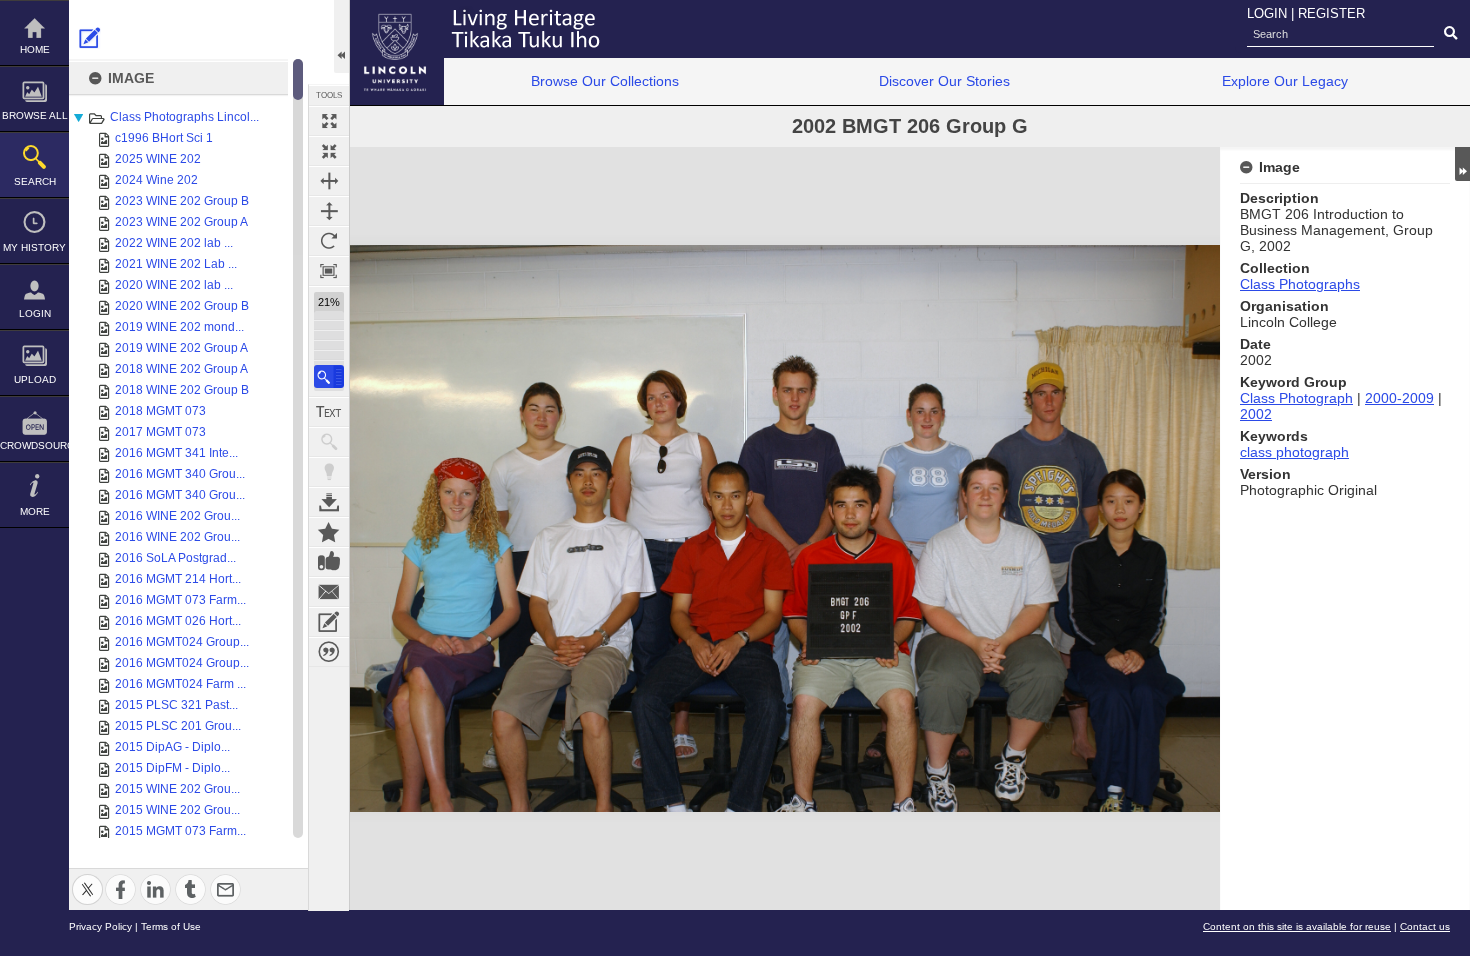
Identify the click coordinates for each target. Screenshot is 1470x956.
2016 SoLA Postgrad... (175, 558)
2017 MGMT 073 (160, 432)
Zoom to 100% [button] (329, 271)
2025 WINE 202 (158, 159)
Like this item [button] (329, 562)
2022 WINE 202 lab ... (174, 243)
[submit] (1450, 34)
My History (34, 247)
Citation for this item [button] (329, 652)
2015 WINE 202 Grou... (177, 789)
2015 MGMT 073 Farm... (180, 831)
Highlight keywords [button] (329, 472)
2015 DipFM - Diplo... (172, 768)
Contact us (1425, 926)
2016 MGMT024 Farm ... (180, 684)
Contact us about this (329, 592)
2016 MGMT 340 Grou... (180, 474)
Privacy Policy (100, 926)
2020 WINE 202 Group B (182, 306)
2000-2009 (1399, 398)
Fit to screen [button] (329, 151)
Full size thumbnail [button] (329, 121)
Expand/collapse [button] (1462, 164)
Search (35, 181)
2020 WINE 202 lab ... (174, 285)
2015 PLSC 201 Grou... (178, 726)
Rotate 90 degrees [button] (329, 241)
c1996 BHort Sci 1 (164, 138)
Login (35, 313)
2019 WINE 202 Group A (181, 348)
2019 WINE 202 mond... (179, 327)
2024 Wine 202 (156, 180)
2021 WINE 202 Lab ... (176, 264)
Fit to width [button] (329, 181)
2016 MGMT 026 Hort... (178, 621)
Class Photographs (1300, 284)
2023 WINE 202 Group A (181, 222)
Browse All (35, 115)
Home (35, 49)
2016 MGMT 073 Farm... (180, 600)
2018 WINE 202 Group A (181, 369)
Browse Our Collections (605, 81)
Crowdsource (34, 445)
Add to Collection (329, 532)
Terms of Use (171, 926)
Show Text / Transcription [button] (329, 412)
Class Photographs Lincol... (184, 117)
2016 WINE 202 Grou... (177, 516)
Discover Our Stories (944, 81)
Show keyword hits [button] (329, 442)
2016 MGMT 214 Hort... (178, 579)
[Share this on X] (87, 877)
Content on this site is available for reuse (1297, 926)
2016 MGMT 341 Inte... (176, 453)
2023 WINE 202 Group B (182, 201)
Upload (35, 379)
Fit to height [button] (329, 211)
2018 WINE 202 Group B (182, 390)
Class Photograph (1296, 398)
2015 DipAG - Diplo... (172, 747)
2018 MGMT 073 (160, 411)
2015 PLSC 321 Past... (176, 705)
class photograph (1294, 452)
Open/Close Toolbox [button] (341, 36)
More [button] (35, 511)
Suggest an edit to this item (90, 38)
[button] (329, 376)
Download (329, 502)
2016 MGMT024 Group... (182, 642)
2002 (1256, 414)
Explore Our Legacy (1285, 81)
